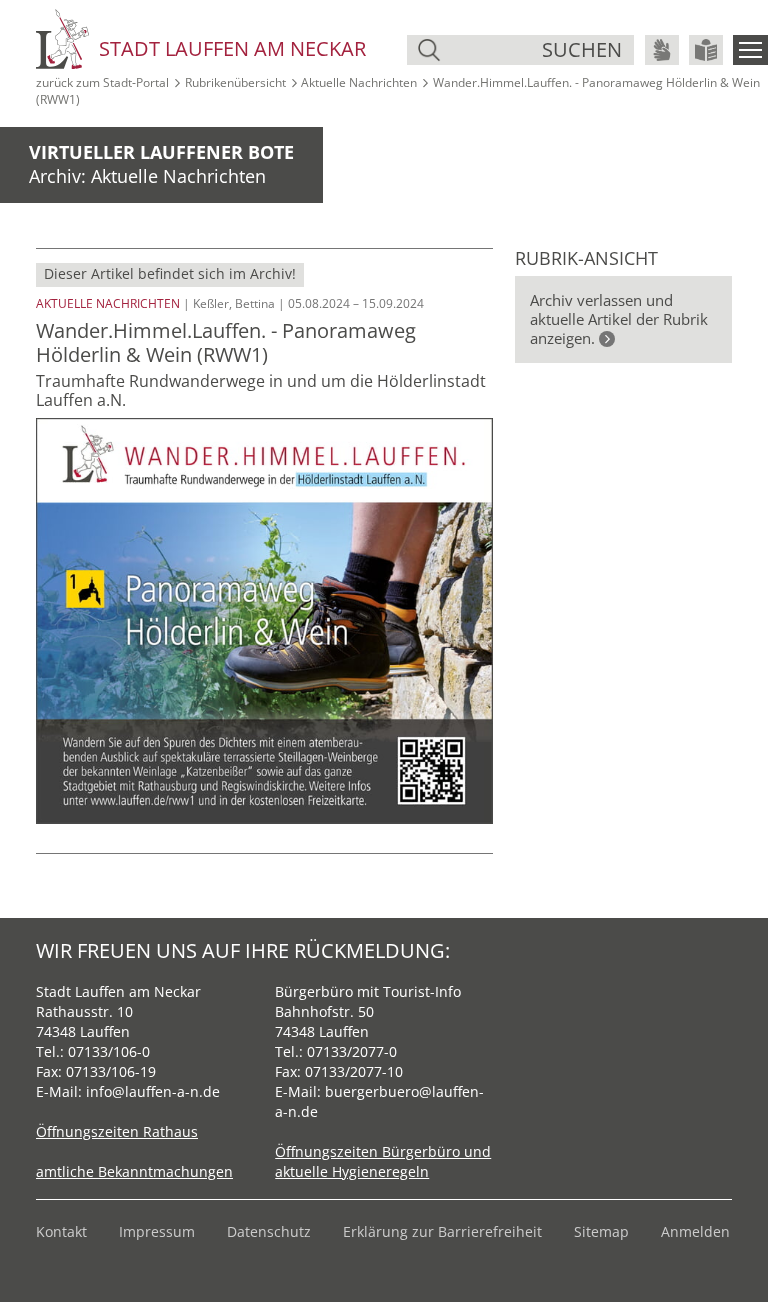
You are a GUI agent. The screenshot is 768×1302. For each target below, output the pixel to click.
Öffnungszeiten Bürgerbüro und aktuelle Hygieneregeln (383, 1161)
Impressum (157, 1231)
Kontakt (61, 1231)
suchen (582, 49)
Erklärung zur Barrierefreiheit (442, 1231)
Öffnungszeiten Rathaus (117, 1131)
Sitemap (601, 1231)
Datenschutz (269, 1231)
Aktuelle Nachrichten (359, 82)
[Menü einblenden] (750, 50)
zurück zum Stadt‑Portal (102, 82)
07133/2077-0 (352, 1051)
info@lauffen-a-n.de (153, 1091)
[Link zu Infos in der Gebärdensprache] (662, 50)
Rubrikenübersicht (235, 82)
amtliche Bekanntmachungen (134, 1171)
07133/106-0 (109, 1051)
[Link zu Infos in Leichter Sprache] (706, 50)
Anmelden (695, 1231)
